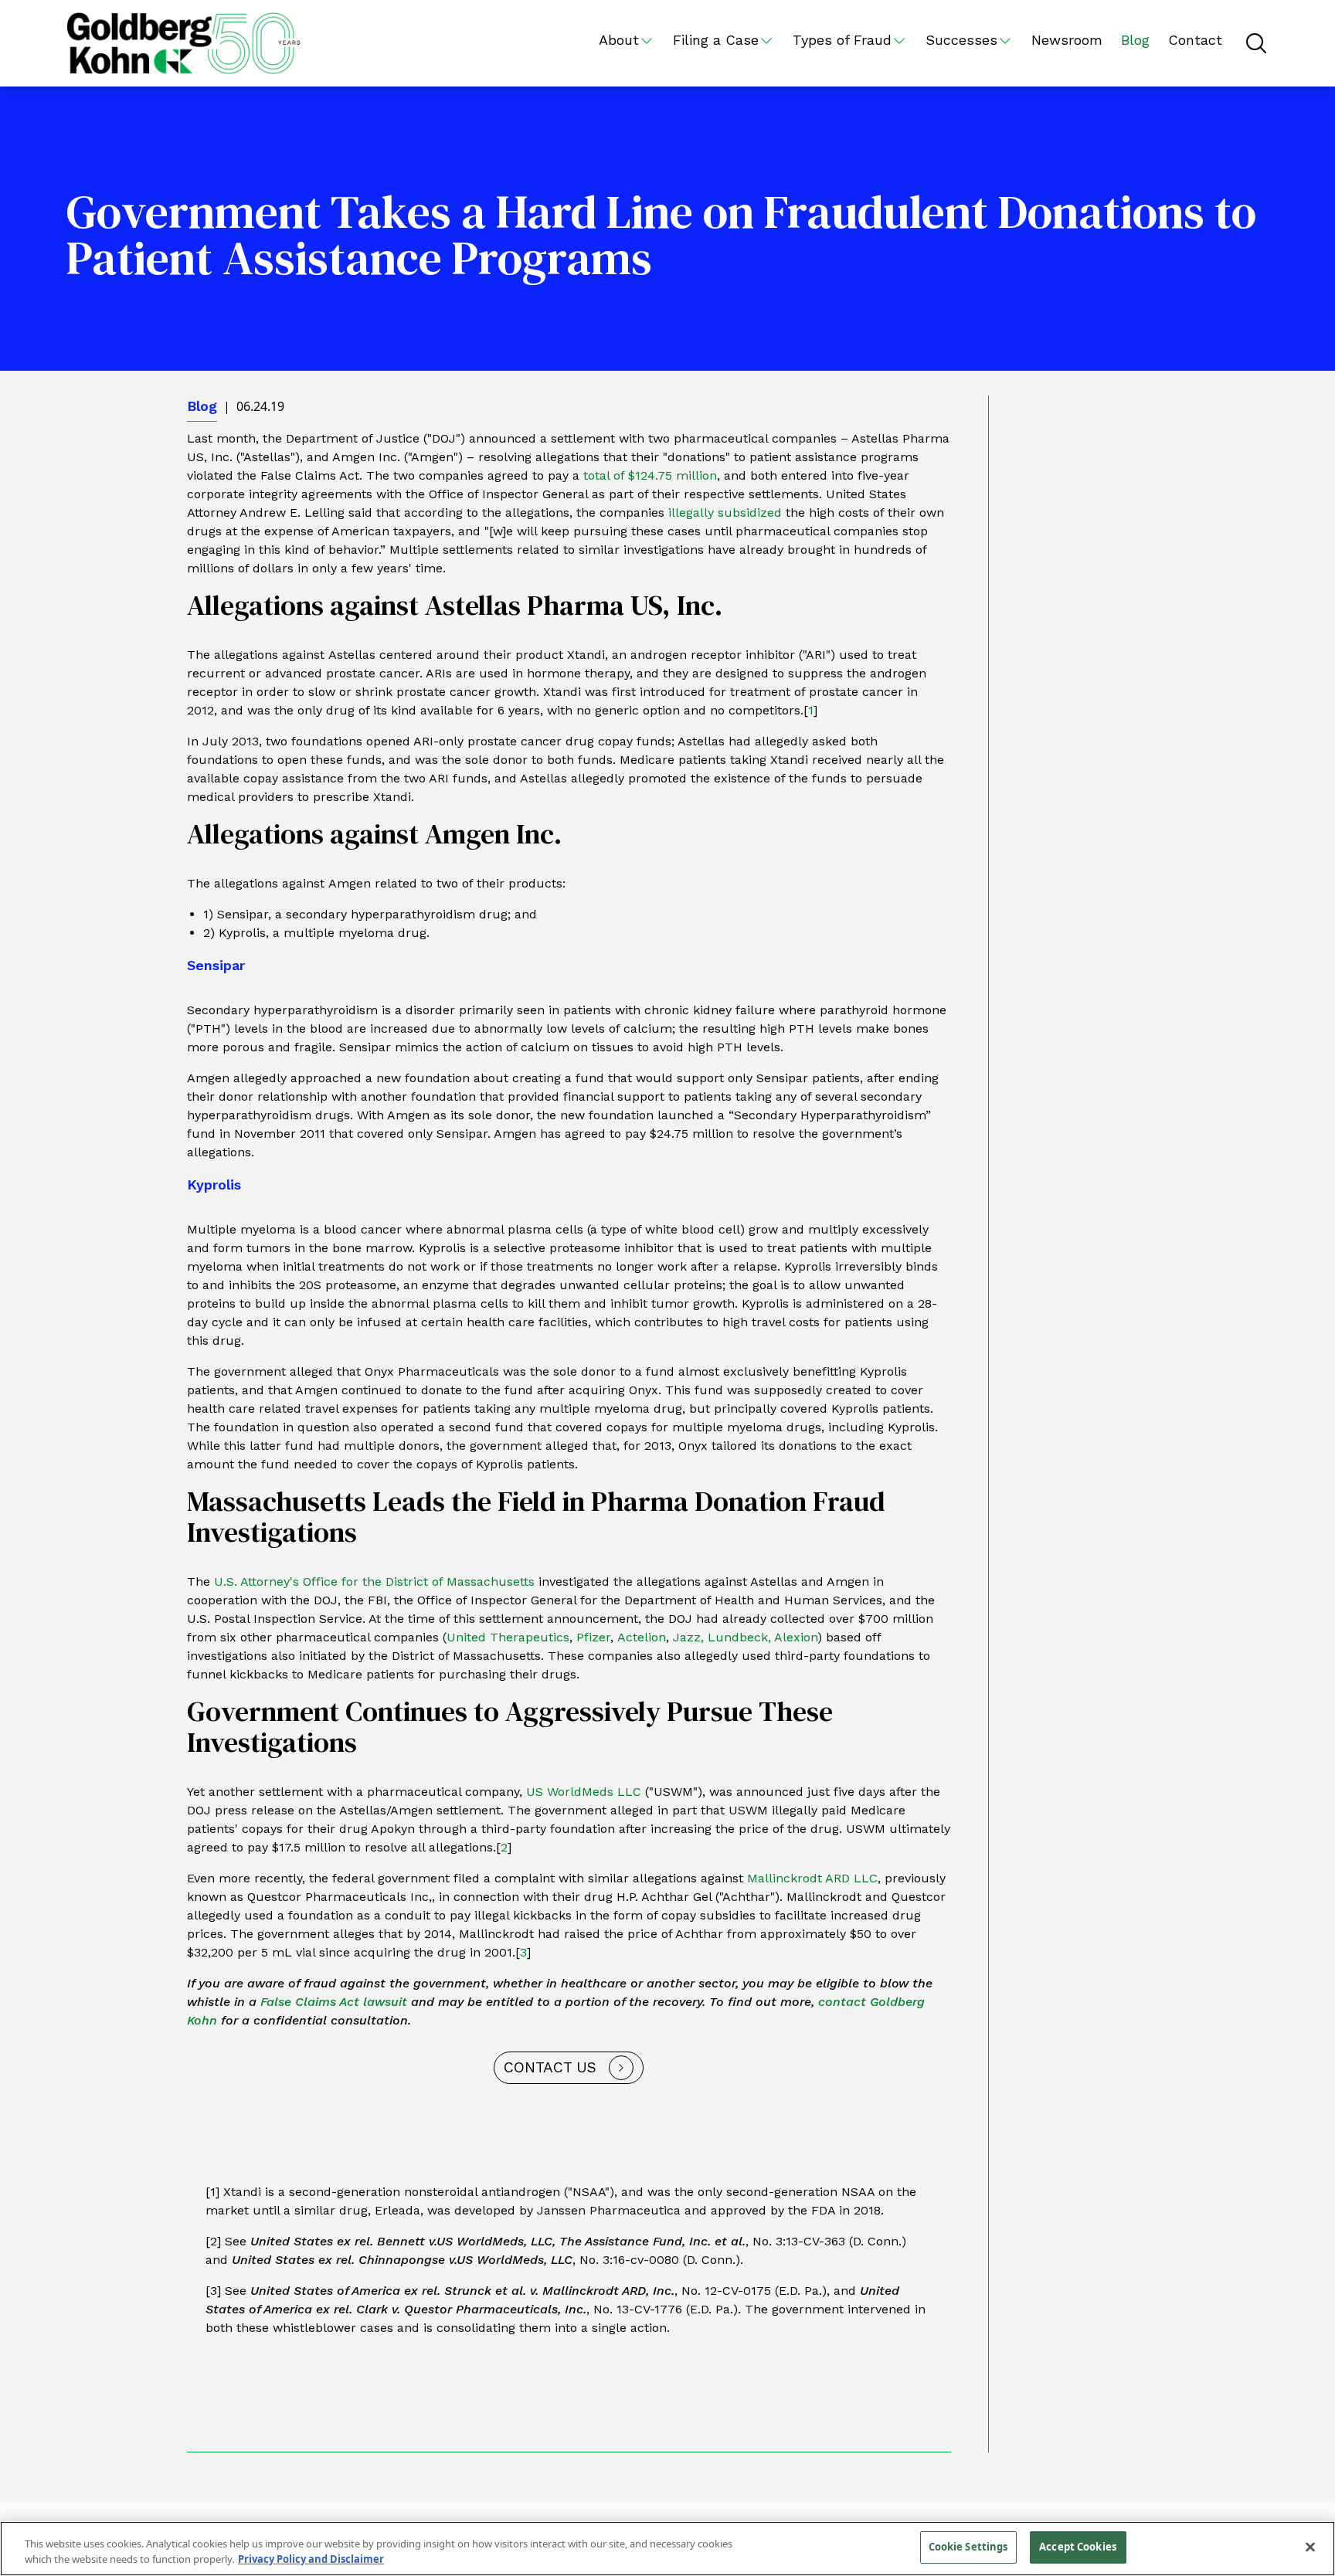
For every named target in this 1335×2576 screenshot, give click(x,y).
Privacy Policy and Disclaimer (311, 2559)
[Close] (1310, 2547)
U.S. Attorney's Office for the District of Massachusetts (374, 1582)
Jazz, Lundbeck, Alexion (745, 1637)
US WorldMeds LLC (584, 1792)
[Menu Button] (1256, 43)
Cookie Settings (968, 2547)
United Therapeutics (508, 1637)
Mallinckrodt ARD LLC (812, 1878)
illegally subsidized (725, 512)
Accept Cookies (1078, 2547)
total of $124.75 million (650, 475)
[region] (667, 2549)
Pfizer (593, 1637)
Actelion (642, 1637)
